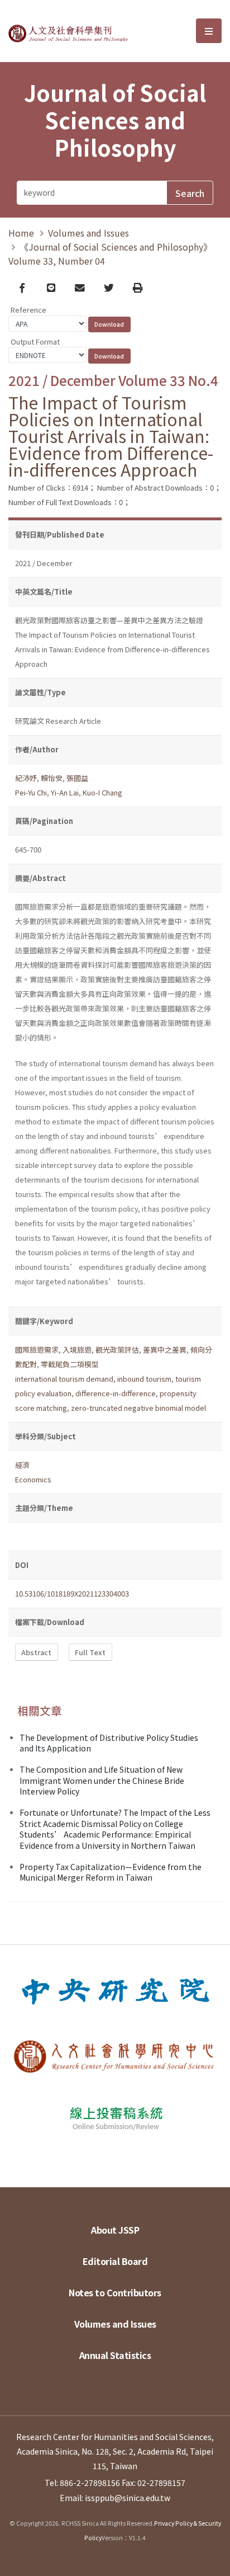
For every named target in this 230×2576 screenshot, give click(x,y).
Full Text (90, 1652)
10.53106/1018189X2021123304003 (72, 1593)
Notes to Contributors (115, 2292)
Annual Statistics (115, 2355)
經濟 (22, 1465)
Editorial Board (115, 2261)
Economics (33, 1479)
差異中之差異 (165, 1350)
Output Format (35, 342)
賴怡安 (52, 778)
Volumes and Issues (88, 233)
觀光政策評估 (117, 1350)
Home (21, 233)
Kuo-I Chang (102, 792)
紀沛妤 (26, 778)
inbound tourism (144, 1379)
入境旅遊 (77, 1350)
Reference (28, 310)
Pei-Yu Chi (31, 792)
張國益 (77, 778)
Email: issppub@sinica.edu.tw (115, 2498)
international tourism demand (64, 1379)
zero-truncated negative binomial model (138, 1408)
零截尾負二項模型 (70, 1364)
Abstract (36, 1652)
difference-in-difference (116, 1393)
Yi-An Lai (65, 792)
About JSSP (115, 2230)
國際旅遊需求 (37, 1350)
